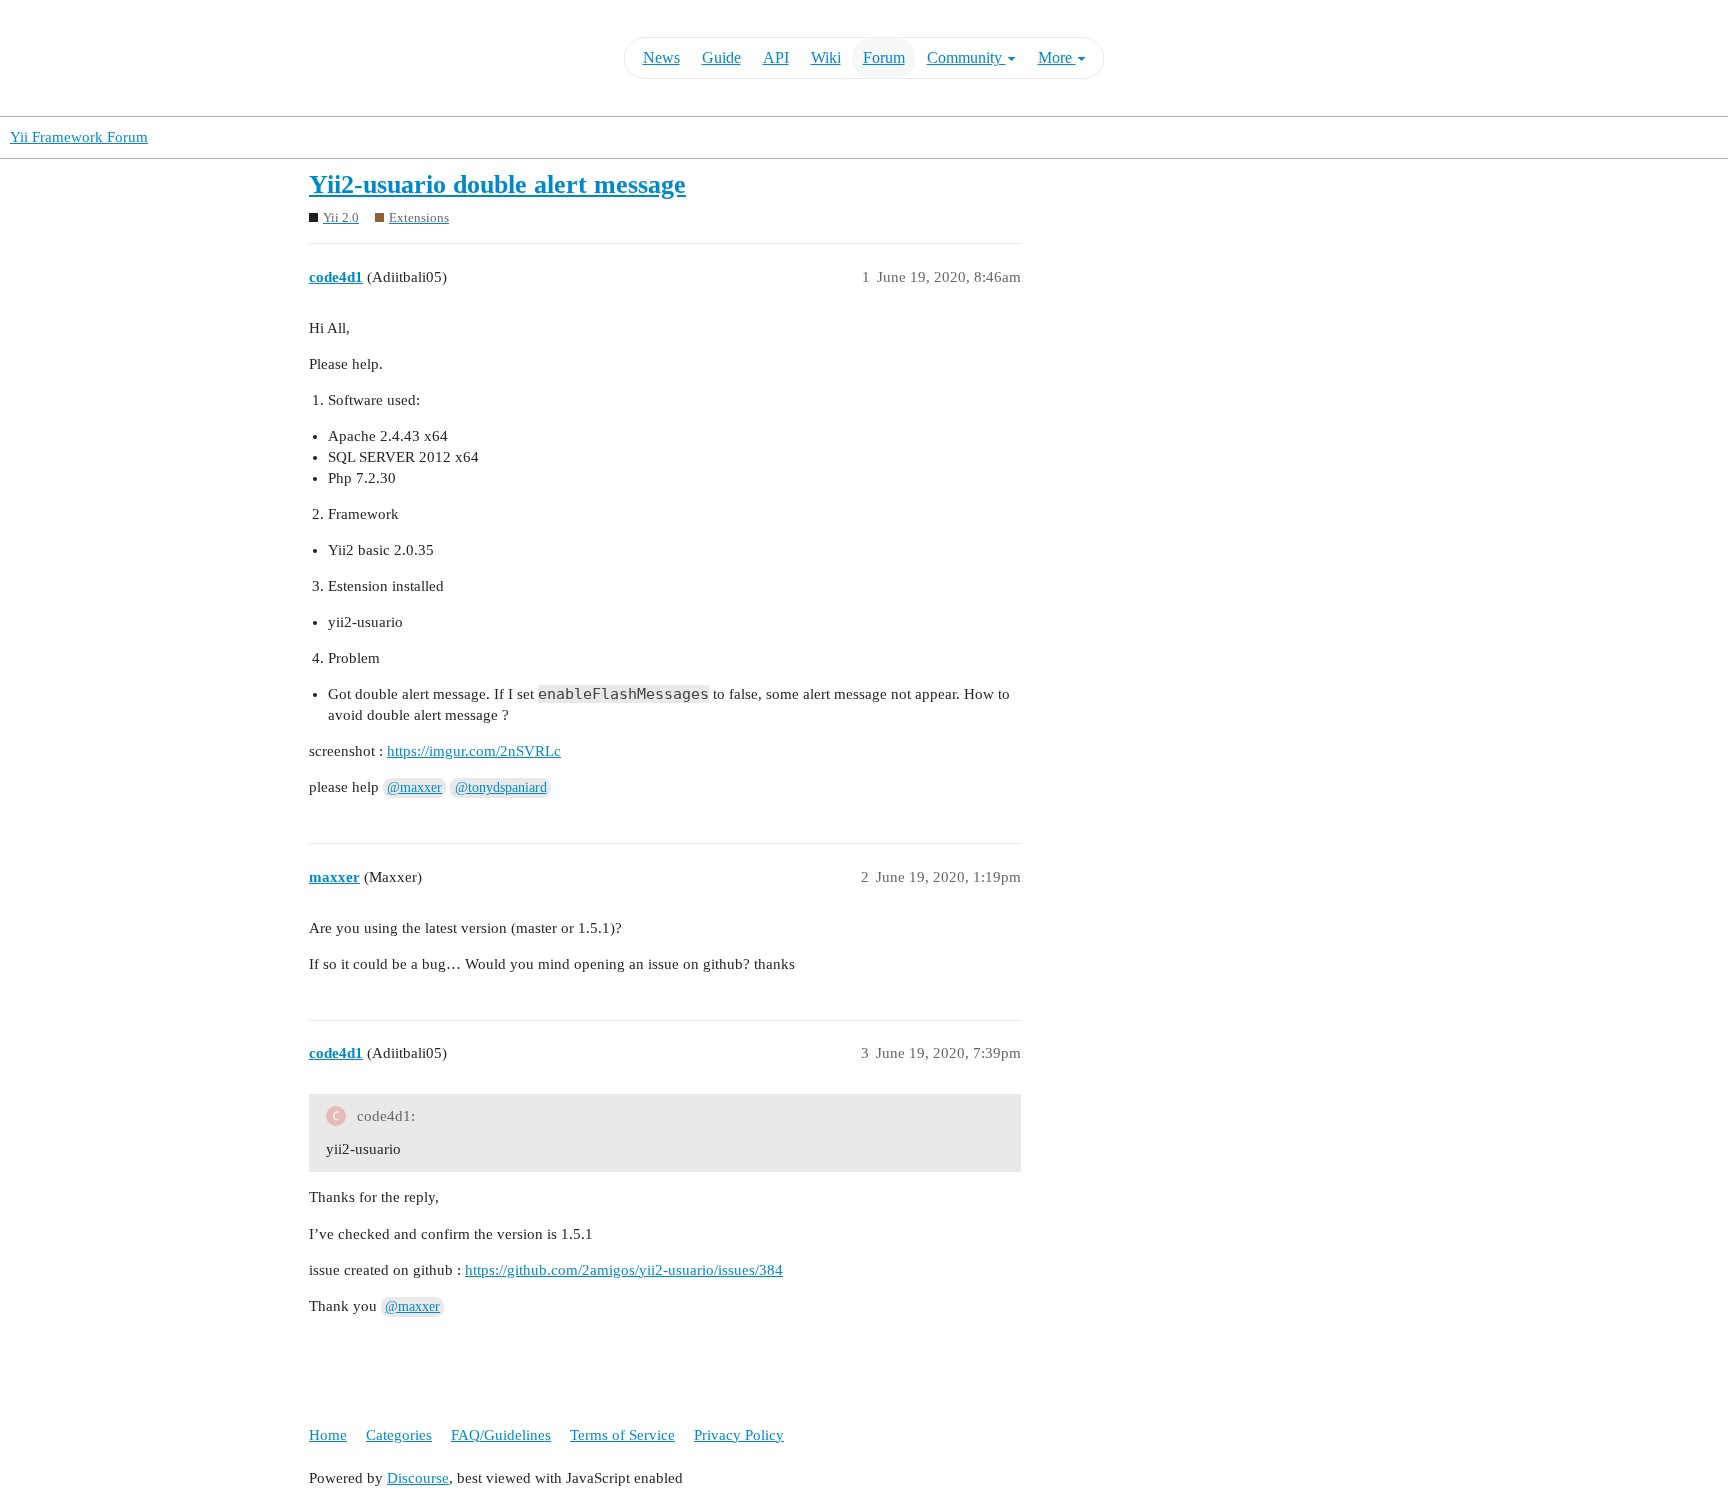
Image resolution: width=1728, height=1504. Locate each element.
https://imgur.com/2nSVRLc (474, 751)
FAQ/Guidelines (501, 1435)
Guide (721, 57)
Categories (399, 1435)
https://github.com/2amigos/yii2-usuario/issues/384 (624, 1270)
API (776, 57)
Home (328, 1435)
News (661, 57)
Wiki (826, 57)
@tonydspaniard (501, 787)
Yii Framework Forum (79, 137)
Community (966, 57)
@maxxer (414, 787)
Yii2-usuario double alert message (497, 184)
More (1057, 57)
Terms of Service (622, 1435)
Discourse (418, 1478)
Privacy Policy (739, 1435)
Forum (884, 57)
